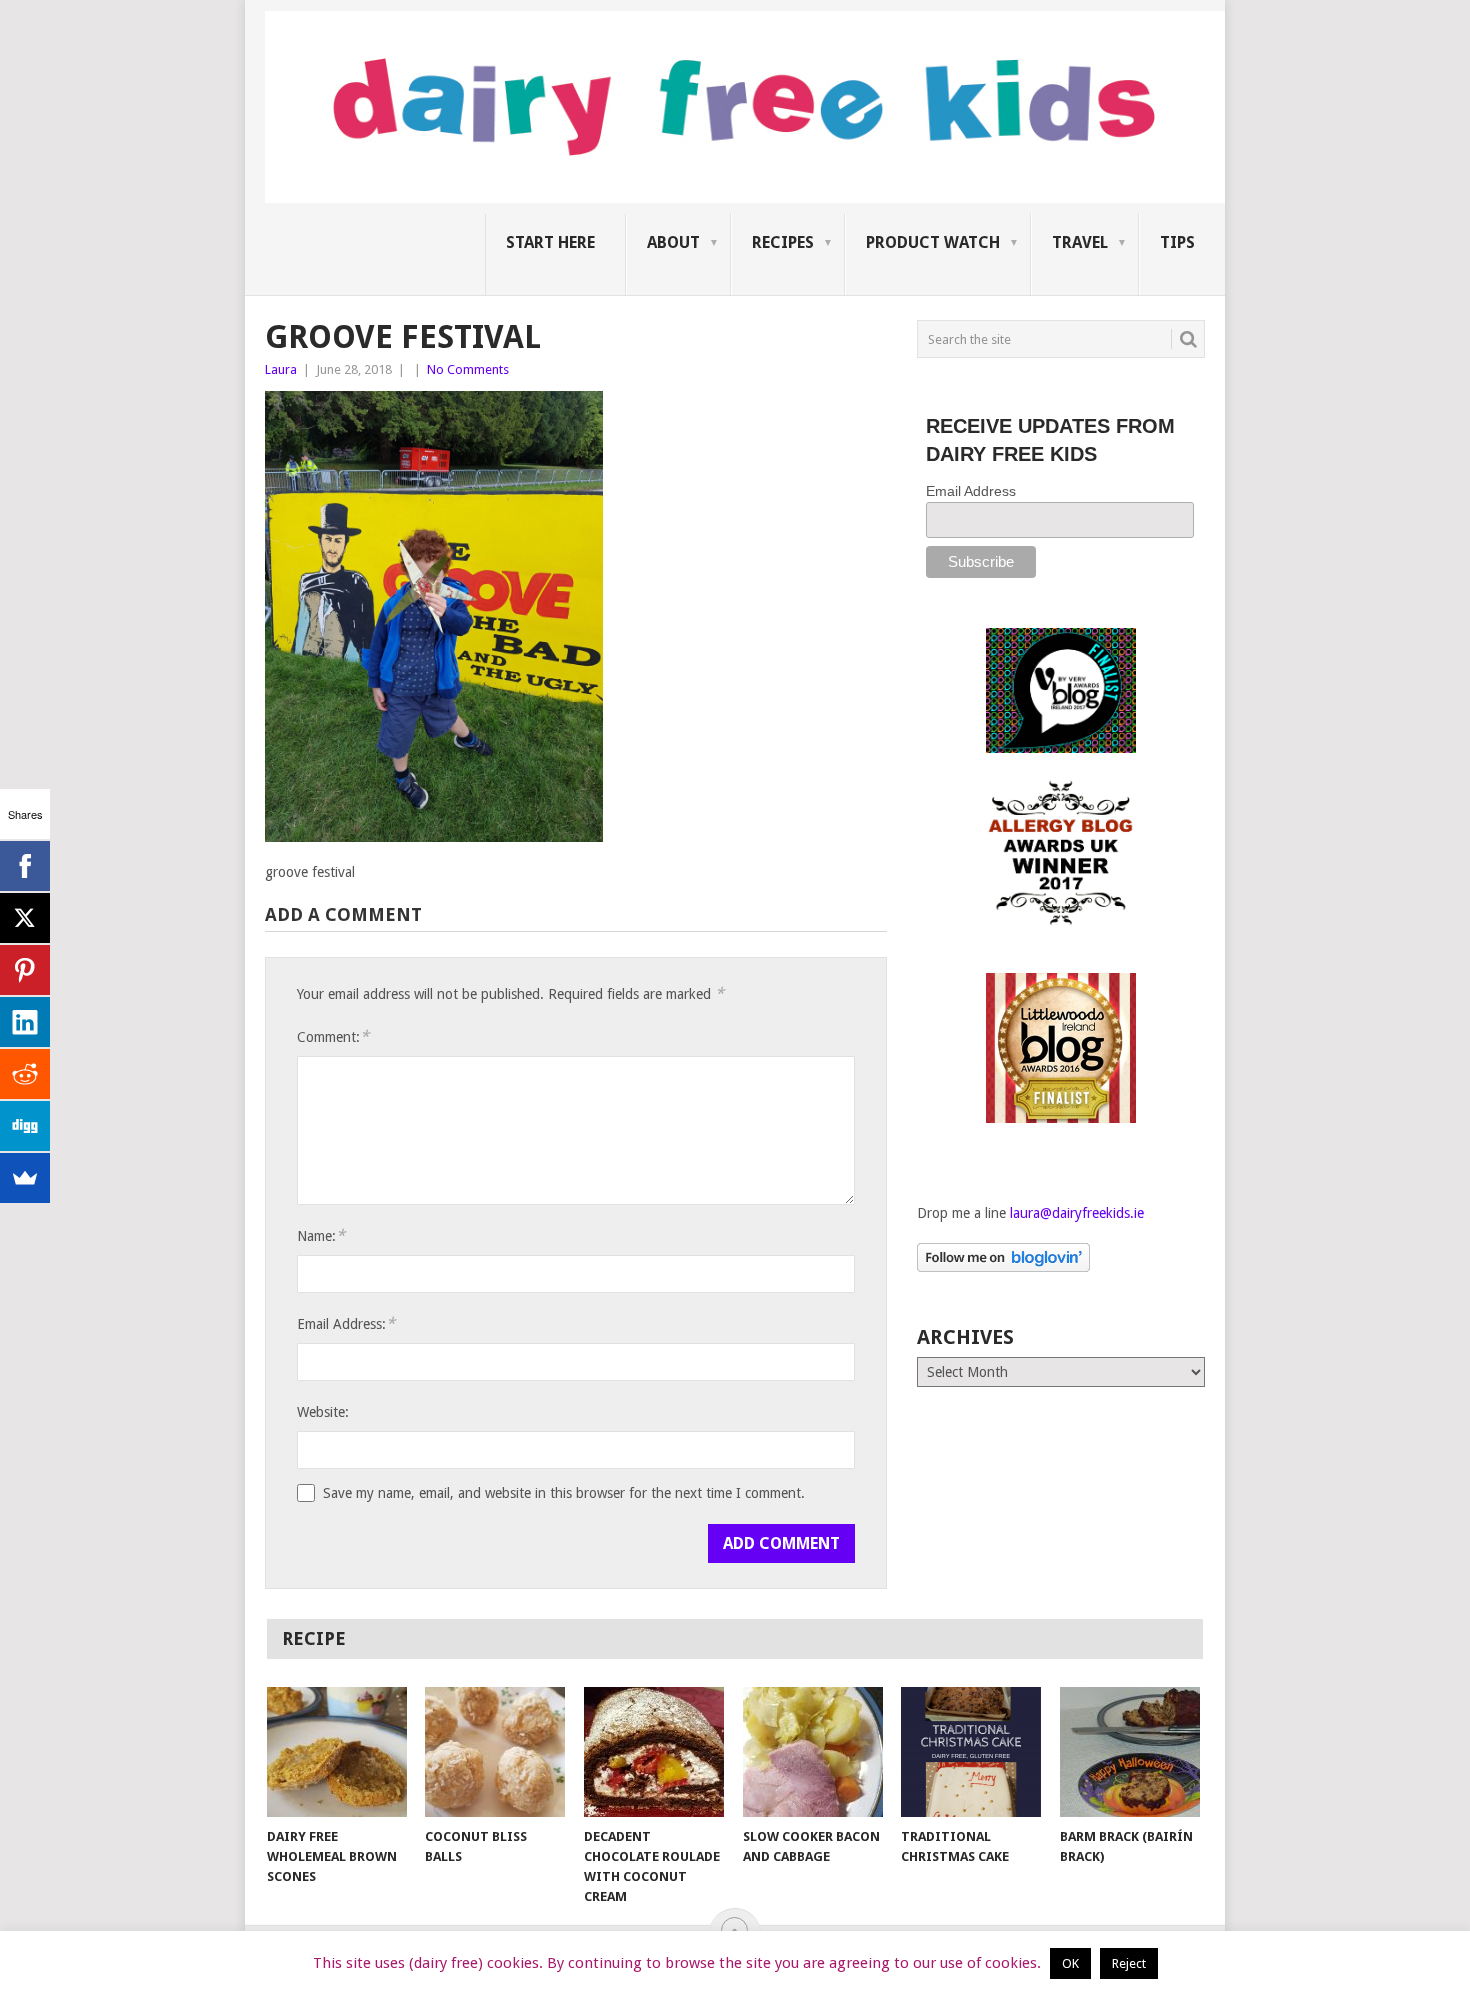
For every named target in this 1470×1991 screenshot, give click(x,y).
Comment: (333, 1036)
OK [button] (1070, 1963)
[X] (25, 918)
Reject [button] (1129, 1963)
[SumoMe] (25, 1178)
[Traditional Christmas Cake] (971, 1752)
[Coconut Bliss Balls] (495, 1752)
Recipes (783, 242)
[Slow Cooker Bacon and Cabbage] (813, 1752)
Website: (323, 1412)
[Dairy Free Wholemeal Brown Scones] (337, 1752)
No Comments (468, 369)
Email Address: (346, 1323)
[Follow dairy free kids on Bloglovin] (1003, 1267)
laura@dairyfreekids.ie (1077, 1213)
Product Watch (933, 242)
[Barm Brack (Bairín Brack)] (1130, 1752)
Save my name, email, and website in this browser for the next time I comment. (564, 1493)
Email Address (971, 491)
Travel (1080, 242)
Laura (281, 369)
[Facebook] (25, 866)
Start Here (550, 242)
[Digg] (25, 1126)
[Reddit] (25, 1074)
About (673, 242)
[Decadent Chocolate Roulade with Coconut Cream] (654, 1752)
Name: (321, 1235)
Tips (1177, 242)
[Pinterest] (25, 970)
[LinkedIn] (25, 1022)
